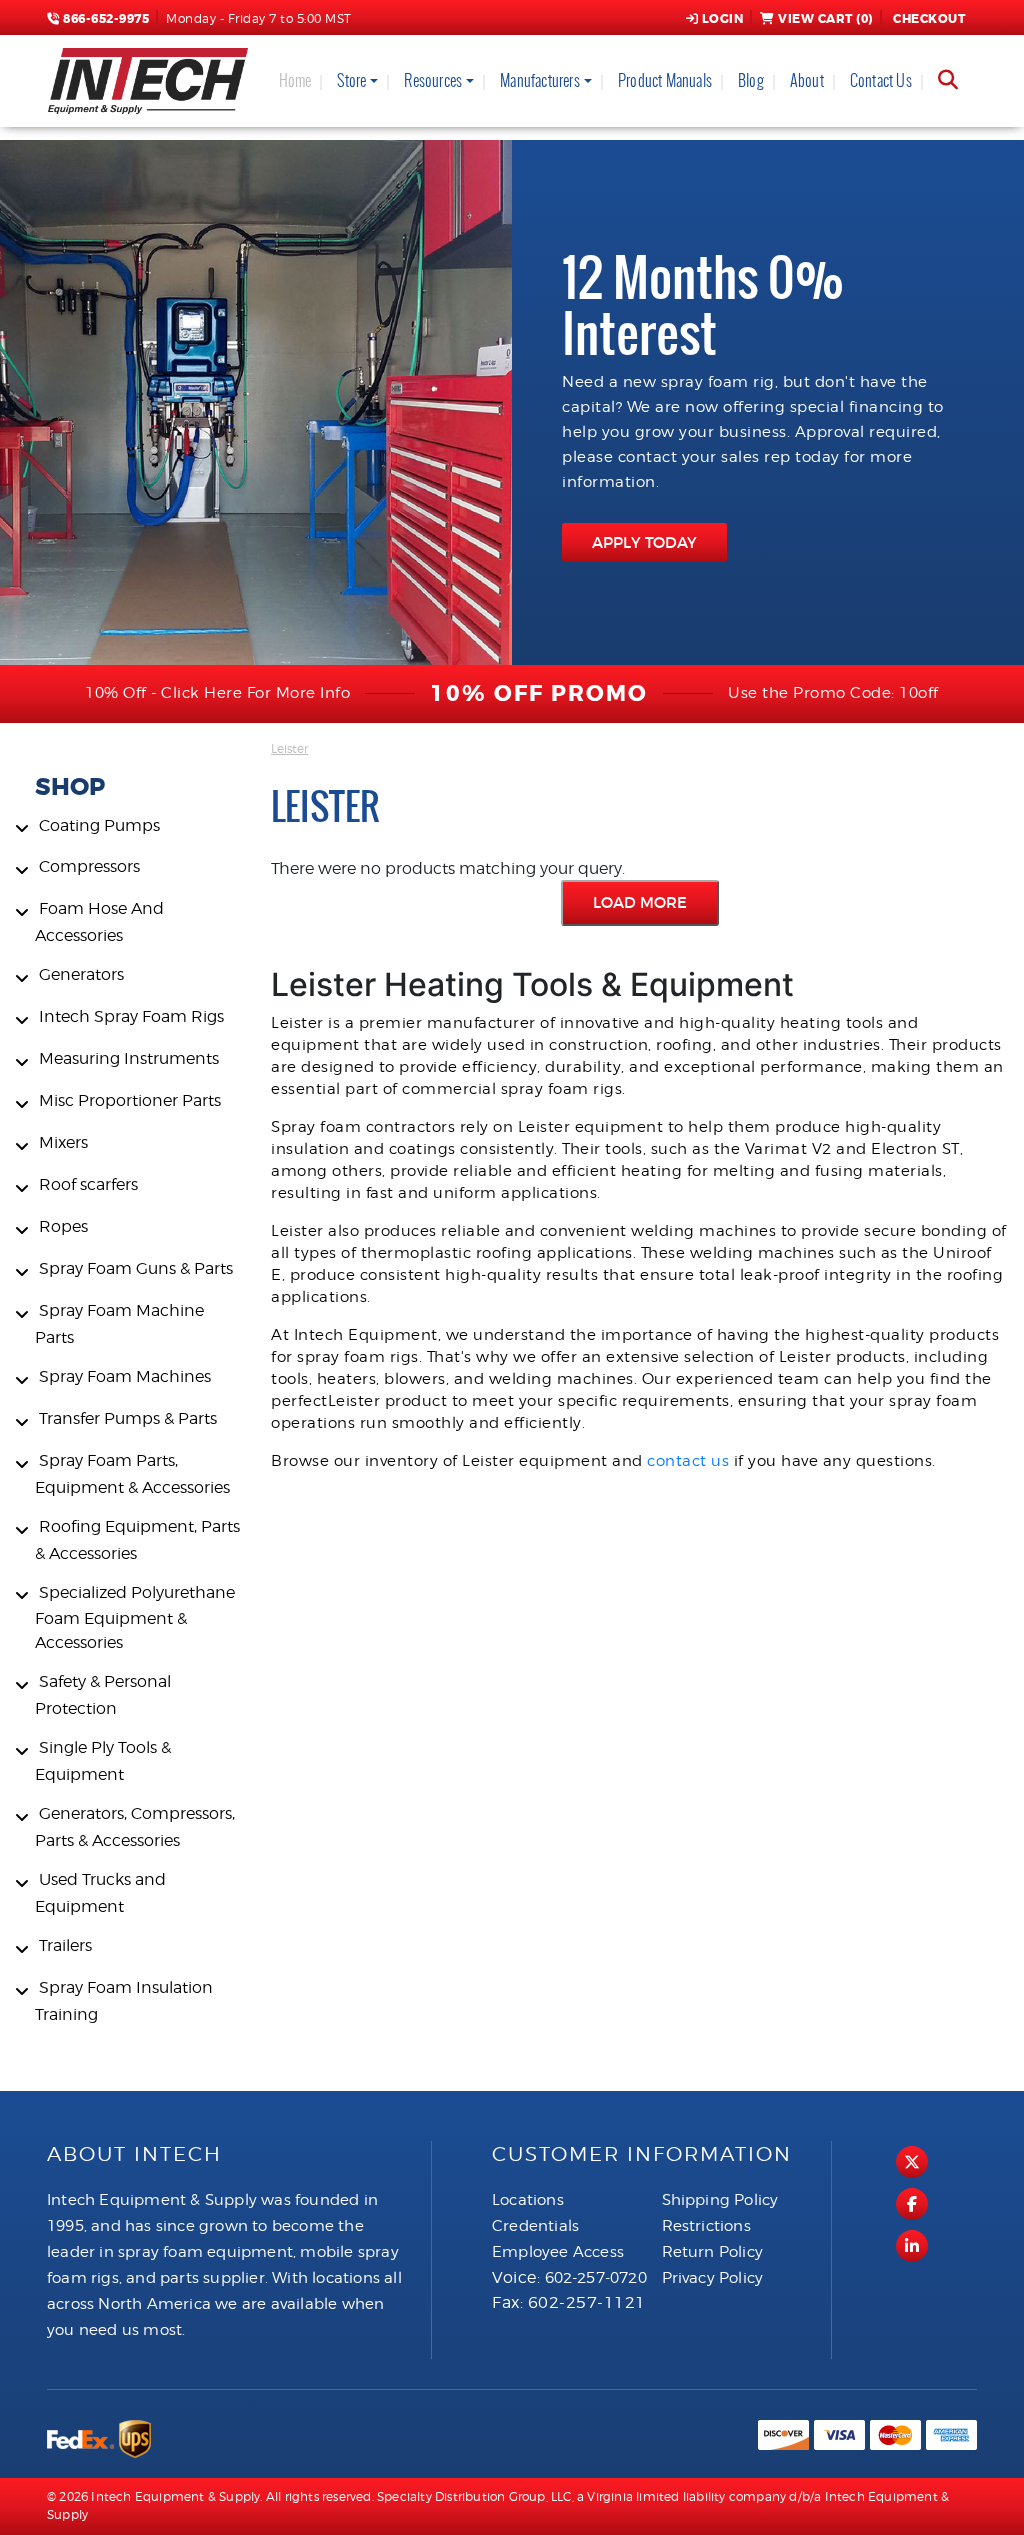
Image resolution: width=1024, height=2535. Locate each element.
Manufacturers (540, 80)
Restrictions (706, 2226)
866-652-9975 (104, 19)
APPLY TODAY (644, 542)
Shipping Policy (720, 2200)
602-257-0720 (596, 2278)
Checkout (929, 19)
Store (351, 80)
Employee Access (558, 2252)
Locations (528, 2200)
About (807, 80)
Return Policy (713, 2252)
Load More (640, 902)
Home (295, 80)
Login (723, 19)
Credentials (535, 2226)
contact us (688, 1461)
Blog (751, 80)
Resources (433, 80)
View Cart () (825, 19)
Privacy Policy (713, 2278)
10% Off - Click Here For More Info (217, 693)
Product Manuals (665, 80)
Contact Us (881, 80)
